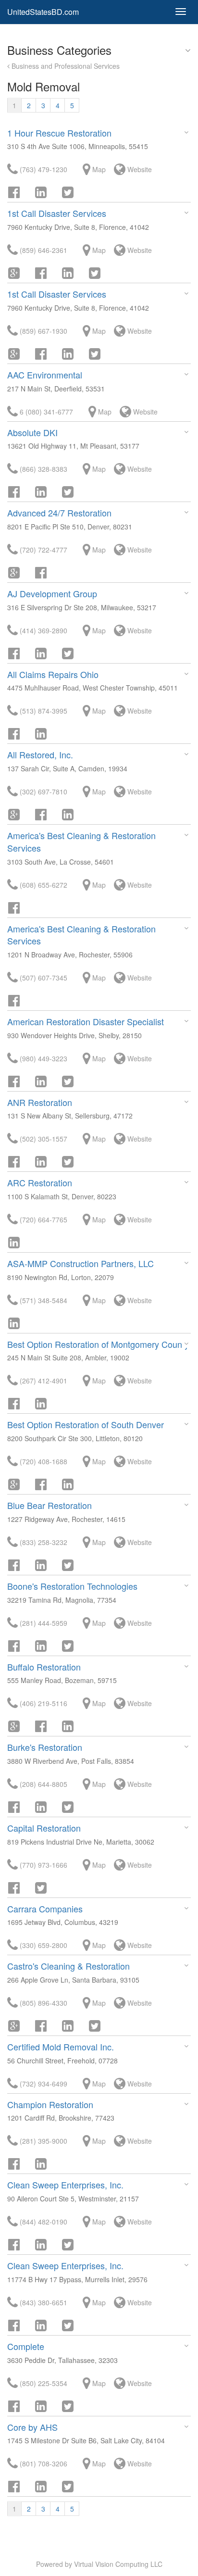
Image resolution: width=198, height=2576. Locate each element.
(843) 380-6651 (43, 2302)
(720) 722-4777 (43, 550)
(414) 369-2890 (43, 630)
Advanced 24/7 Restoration (59, 513)
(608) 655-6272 (43, 885)
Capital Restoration (44, 1828)
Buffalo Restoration (44, 1667)
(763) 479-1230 (43, 169)
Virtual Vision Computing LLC (118, 2564)
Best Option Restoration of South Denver (86, 1424)
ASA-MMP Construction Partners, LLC (80, 1263)
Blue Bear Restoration (49, 1505)
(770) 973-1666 (43, 1865)
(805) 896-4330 (43, 2003)
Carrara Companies (45, 1909)
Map (98, 169)
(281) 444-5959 (43, 1623)
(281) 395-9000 (43, 2141)
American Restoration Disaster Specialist (86, 1021)
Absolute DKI (32, 432)
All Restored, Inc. (40, 754)
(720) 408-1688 (43, 1461)
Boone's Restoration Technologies (72, 1586)
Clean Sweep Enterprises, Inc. (65, 2185)
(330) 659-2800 (43, 1945)
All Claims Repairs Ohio (53, 674)
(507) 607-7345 (43, 978)
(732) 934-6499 (43, 2084)
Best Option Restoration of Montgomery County (98, 1344)
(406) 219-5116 (43, 1703)
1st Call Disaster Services (57, 213)
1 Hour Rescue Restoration (59, 133)
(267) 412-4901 (43, 1381)
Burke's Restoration (45, 1747)
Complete (26, 2346)
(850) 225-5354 (43, 2383)
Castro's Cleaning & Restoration (68, 1966)
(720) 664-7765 (43, 1219)
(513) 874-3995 (43, 711)
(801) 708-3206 (43, 2463)
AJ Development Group (52, 593)
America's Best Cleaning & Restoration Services (81, 842)
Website (139, 169)
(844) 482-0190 (43, 2222)
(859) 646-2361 (43, 250)
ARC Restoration (40, 1182)
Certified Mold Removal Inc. (61, 2047)
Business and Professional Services (65, 66)
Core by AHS (32, 2427)
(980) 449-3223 (43, 1058)
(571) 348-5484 (43, 1300)
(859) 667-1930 (43, 331)
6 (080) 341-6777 (45, 412)
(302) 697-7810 (43, 792)
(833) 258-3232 (43, 1542)
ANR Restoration (40, 1102)
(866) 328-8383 (43, 469)
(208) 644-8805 (43, 1784)
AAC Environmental (45, 375)
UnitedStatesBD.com (43, 12)
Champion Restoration (50, 2104)
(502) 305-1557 (43, 1139)
